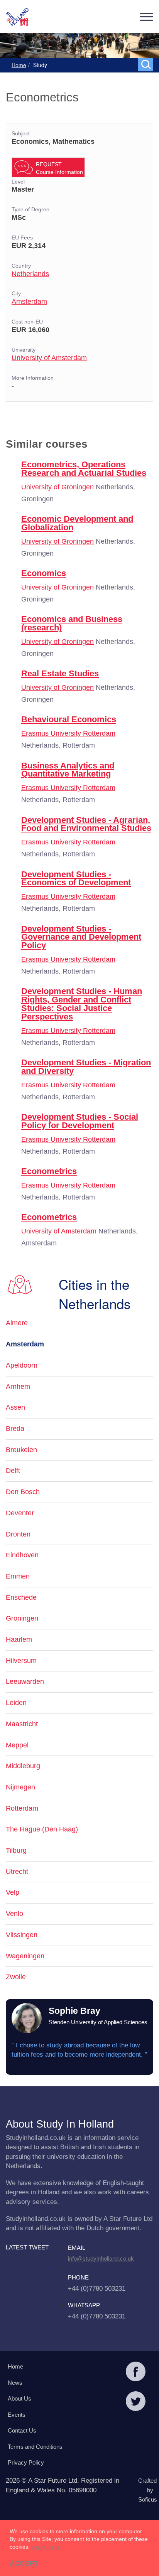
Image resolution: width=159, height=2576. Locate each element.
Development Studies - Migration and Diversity (86, 1067)
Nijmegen (20, 1787)
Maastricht (22, 1724)
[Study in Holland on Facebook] (136, 2372)
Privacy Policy (26, 2462)
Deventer (20, 1513)
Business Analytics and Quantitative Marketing (68, 770)
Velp (13, 1892)
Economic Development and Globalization (77, 523)
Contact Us (22, 2430)
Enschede (21, 1597)
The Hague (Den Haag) (42, 1829)
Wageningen (25, 1956)
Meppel (17, 1745)
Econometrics (49, 1171)
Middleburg (23, 1766)
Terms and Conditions (35, 2447)
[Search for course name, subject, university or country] (147, 64)
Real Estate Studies (60, 673)
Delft (13, 1471)
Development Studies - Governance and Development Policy (81, 937)
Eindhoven (22, 1555)
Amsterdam (29, 302)
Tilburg (16, 1850)
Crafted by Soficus (148, 2490)
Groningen (22, 1618)
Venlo (14, 1914)
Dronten (18, 1534)
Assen (15, 1407)
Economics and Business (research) (72, 623)
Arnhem (18, 1387)
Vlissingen (22, 1935)
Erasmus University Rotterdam (68, 733)
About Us (19, 2398)
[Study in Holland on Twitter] (136, 2402)
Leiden (16, 1703)
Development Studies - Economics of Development (76, 879)
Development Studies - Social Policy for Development (80, 1121)
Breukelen (21, 1450)
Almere (17, 1323)
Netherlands (30, 274)
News (15, 2383)
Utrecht (17, 1872)
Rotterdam (22, 1808)
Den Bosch (23, 1492)
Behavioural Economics (69, 719)
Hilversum (21, 1661)
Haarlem (19, 1639)
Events (17, 2415)
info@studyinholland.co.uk (101, 2258)
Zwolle (16, 1977)
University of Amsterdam (49, 358)
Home (19, 65)
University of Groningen (58, 487)
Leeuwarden (25, 1681)
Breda (15, 1429)
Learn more (46, 2547)
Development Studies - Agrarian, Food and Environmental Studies (86, 824)
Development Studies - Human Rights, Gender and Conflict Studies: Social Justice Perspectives (82, 1004)
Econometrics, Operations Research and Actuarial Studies (84, 469)
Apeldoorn (22, 1365)
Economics (44, 573)
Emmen (18, 1576)
